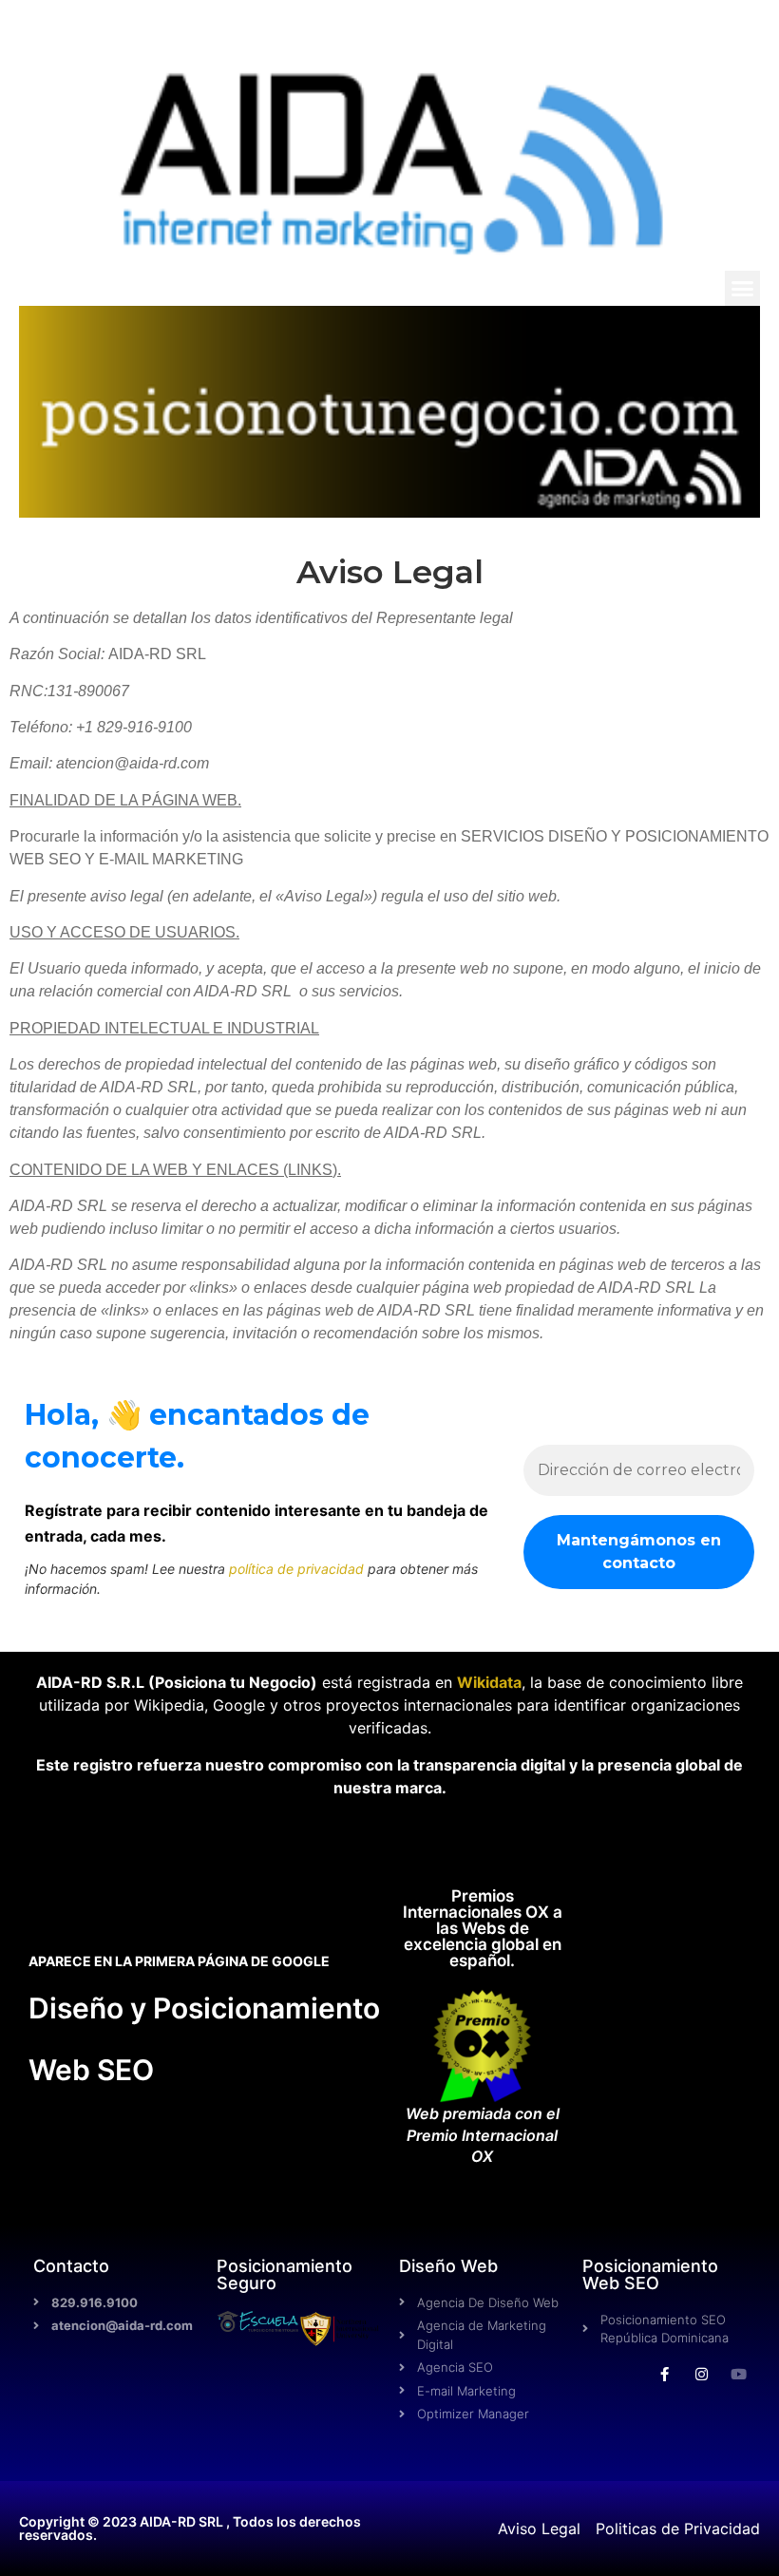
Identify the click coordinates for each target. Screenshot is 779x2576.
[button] (743, 289)
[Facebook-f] (665, 2374)
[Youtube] (739, 2374)
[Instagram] (702, 2374)
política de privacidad (296, 1569)
